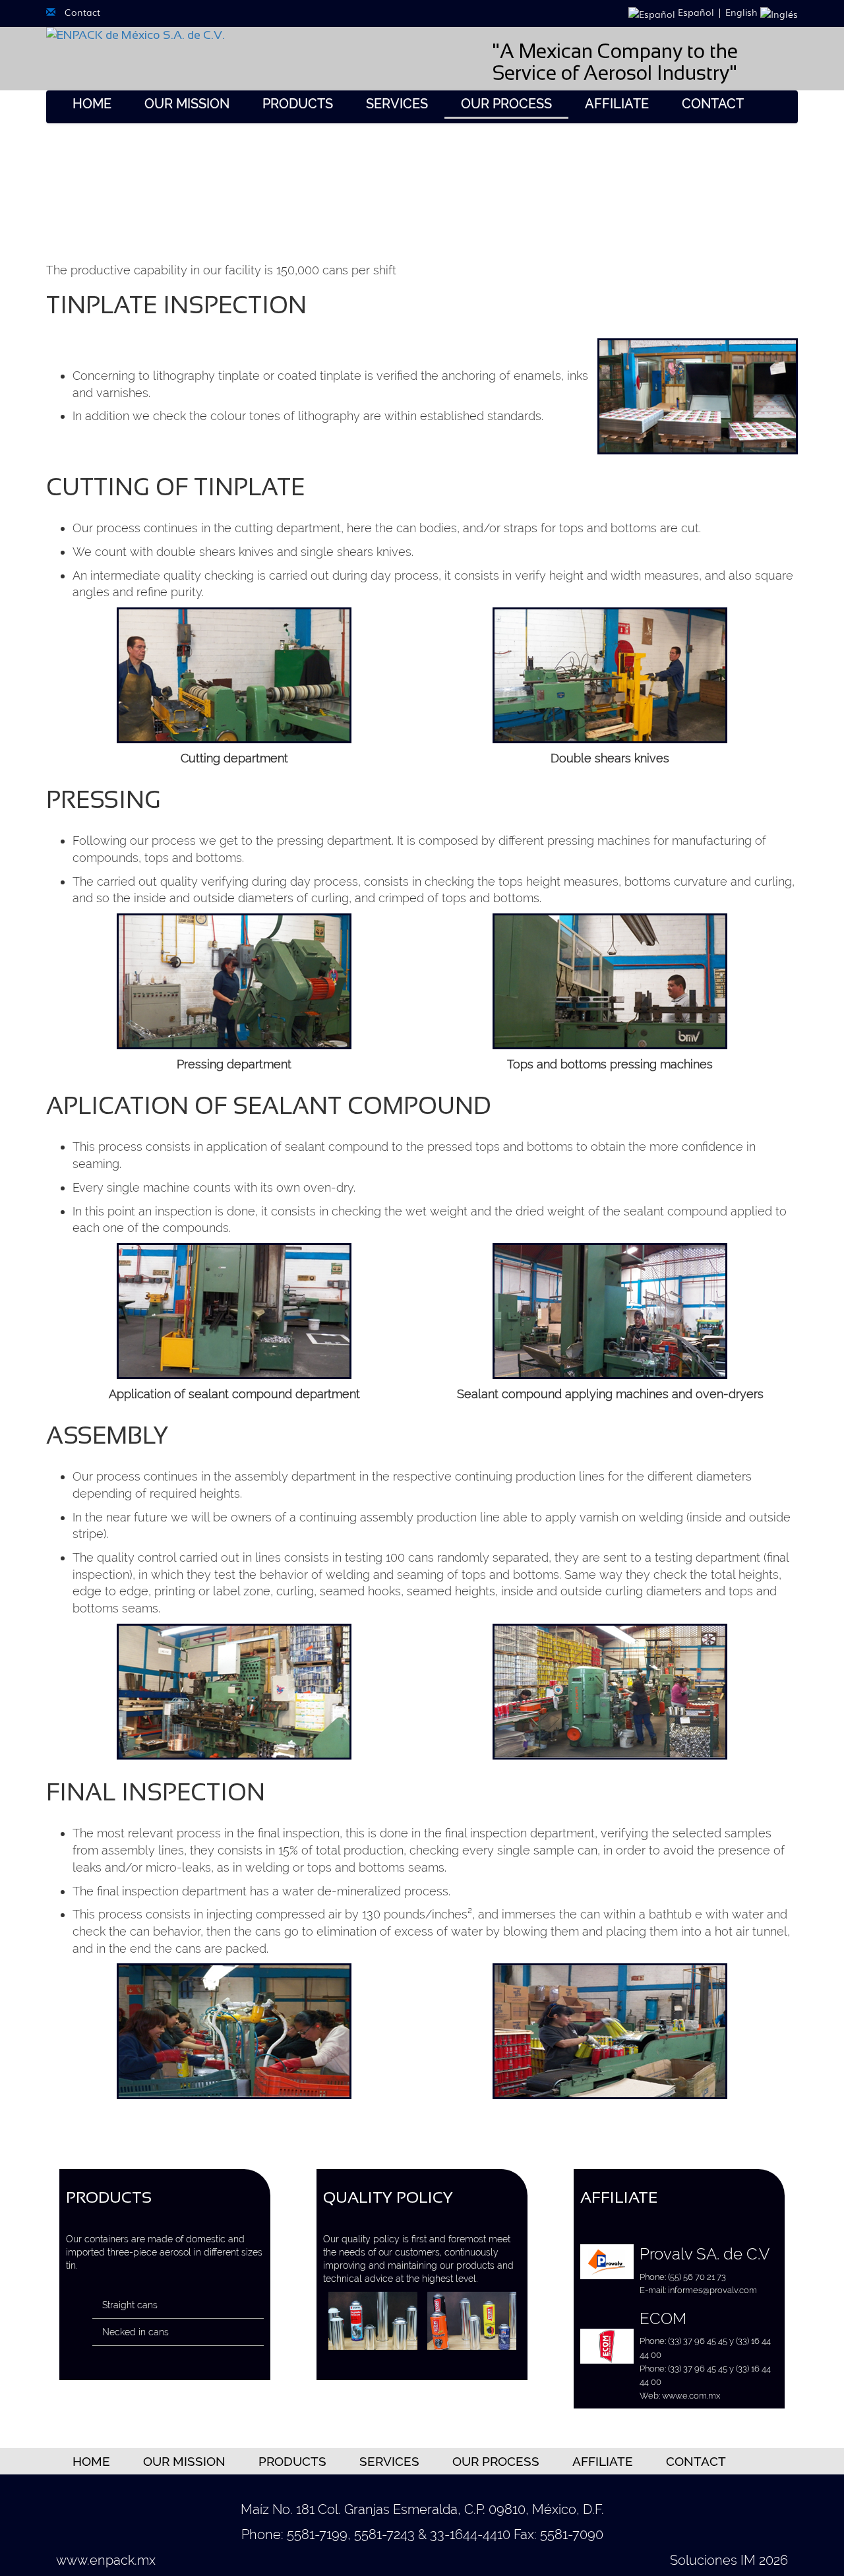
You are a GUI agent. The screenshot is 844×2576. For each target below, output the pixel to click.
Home (92, 104)
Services (397, 104)
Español (695, 12)
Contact (82, 12)
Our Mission (187, 104)
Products (298, 104)
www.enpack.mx (106, 2560)
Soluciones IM (713, 2560)
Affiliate (617, 104)
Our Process (506, 104)
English (743, 12)
